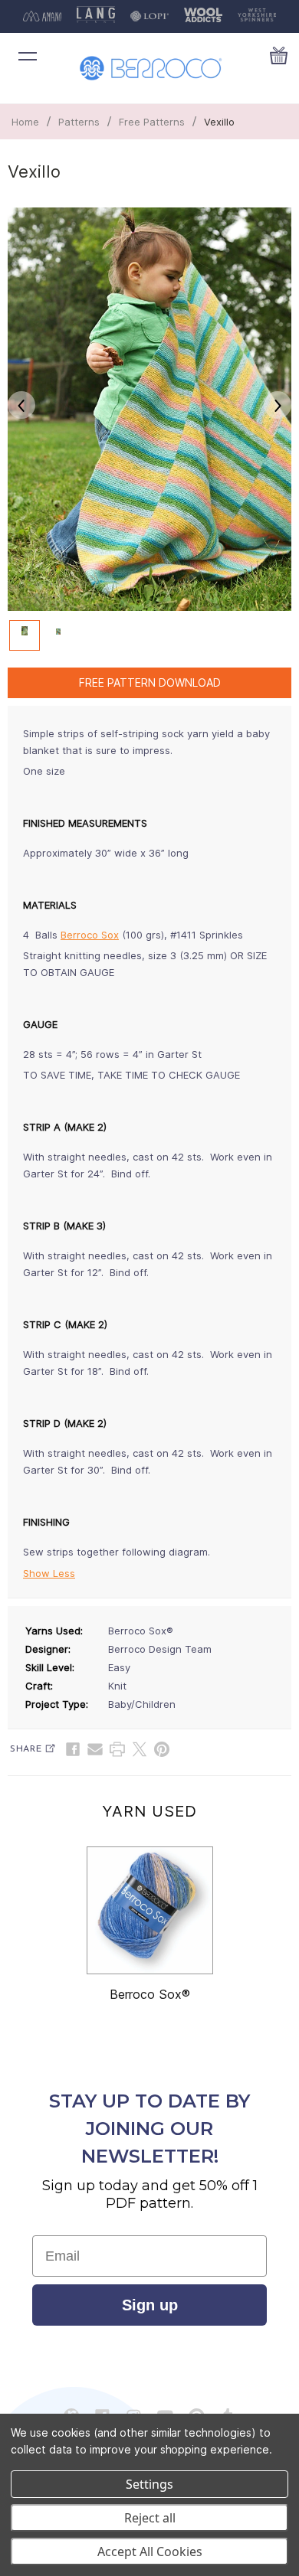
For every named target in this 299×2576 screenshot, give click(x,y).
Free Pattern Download (150, 682)
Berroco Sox (90, 935)
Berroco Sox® (150, 1994)
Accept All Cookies (150, 2552)
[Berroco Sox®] (150, 1910)
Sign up (150, 2305)
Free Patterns (152, 122)
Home (25, 122)
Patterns (79, 122)
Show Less (49, 1573)
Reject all (150, 2518)
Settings (149, 2484)
